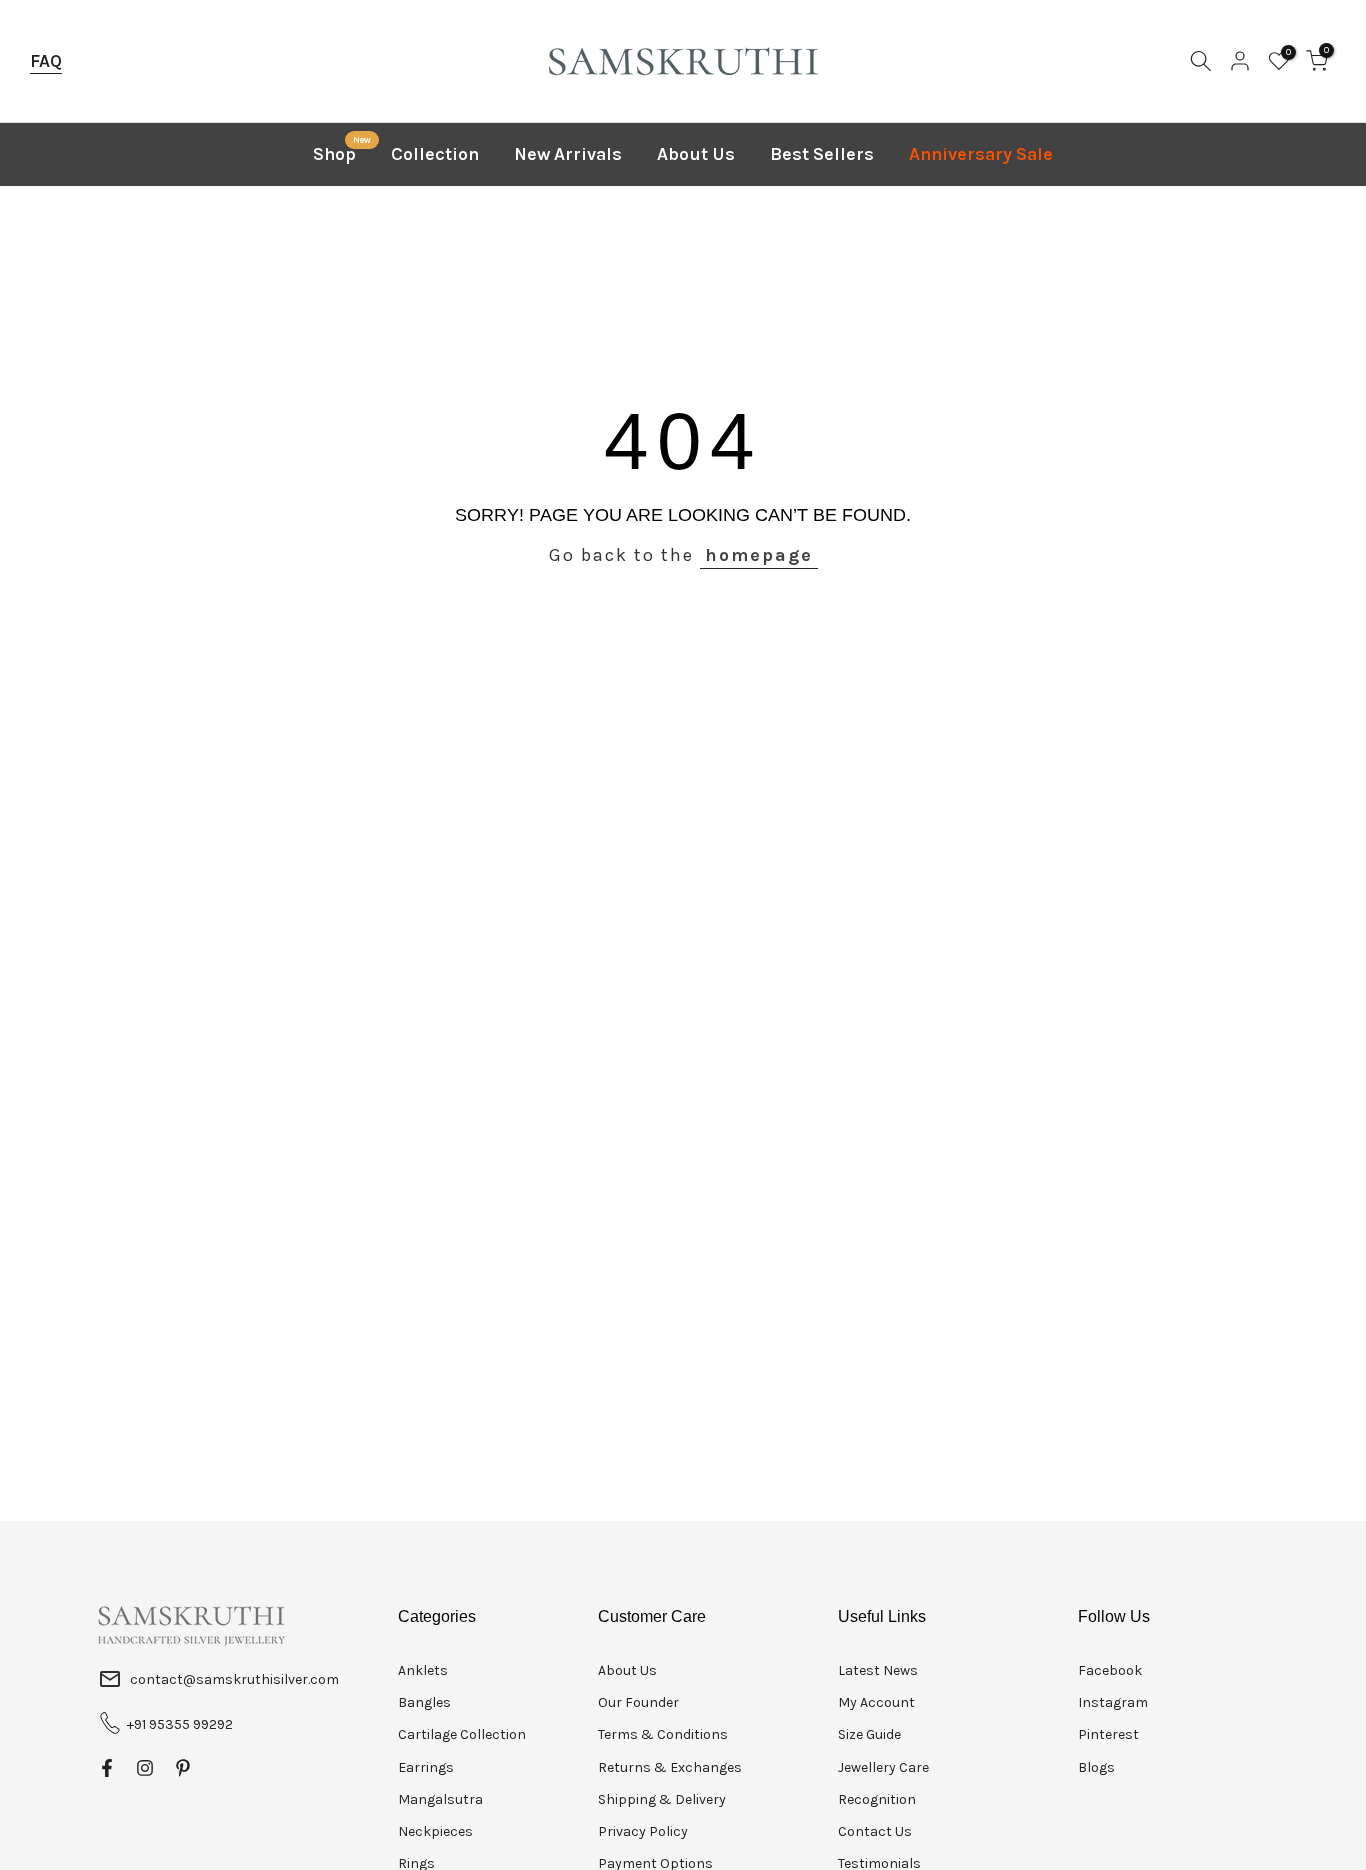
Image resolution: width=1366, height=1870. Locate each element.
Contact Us (875, 1831)
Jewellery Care (883, 1767)
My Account (876, 1702)
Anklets (423, 1670)
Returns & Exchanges (670, 1767)
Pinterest (1108, 1734)
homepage (759, 555)
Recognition (877, 1799)
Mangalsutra (440, 1799)
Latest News (878, 1670)
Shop (342, 152)
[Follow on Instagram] (145, 1768)
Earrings (426, 1767)
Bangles (424, 1702)
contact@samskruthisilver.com (234, 1679)
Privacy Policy (643, 1831)
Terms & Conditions (663, 1734)
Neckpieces (435, 1831)
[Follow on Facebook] (107, 1768)
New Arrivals (568, 154)
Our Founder (638, 1702)
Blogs (1096, 1767)
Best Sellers (822, 154)
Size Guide (869, 1734)
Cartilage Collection (462, 1734)
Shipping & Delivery (662, 1799)
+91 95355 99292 (180, 1724)
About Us (696, 154)
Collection (435, 154)
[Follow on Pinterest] (183, 1768)
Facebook (1110, 1670)
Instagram (1113, 1702)
